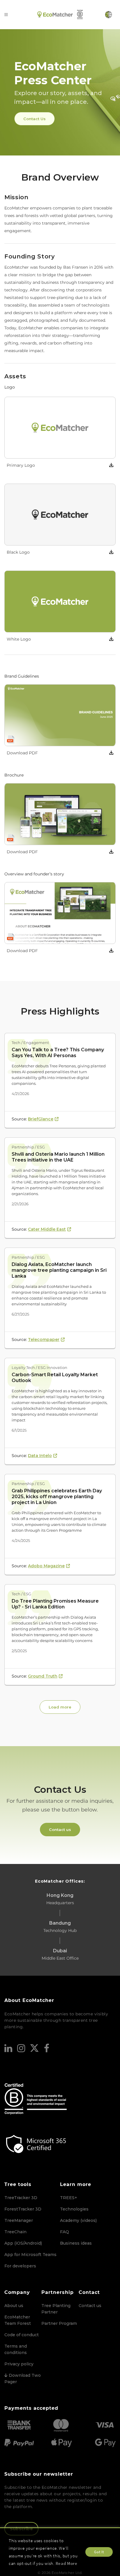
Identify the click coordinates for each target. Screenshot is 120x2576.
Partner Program (59, 2323)
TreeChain (15, 2232)
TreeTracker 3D (21, 2198)
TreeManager (19, 2220)
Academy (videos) (78, 2220)
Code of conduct (22, 2335)
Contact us (60, 1830)
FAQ (65, 2232)
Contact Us (35, 119)
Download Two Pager (23, 2379)
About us (14, 2306)
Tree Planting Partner (56, 2309)
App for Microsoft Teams (30, 2255)
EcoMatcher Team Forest (18, 2320)
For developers (20, 2266)
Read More (67, 2563)
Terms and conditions (16, 2349)
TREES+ (69, 2198)
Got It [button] (99, 2552)
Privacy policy (19, 2364)
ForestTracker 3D (23, 2209)
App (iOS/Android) (23, 2243)
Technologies (74, 2209)
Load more (60, 1707)
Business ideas (76, 2243)
